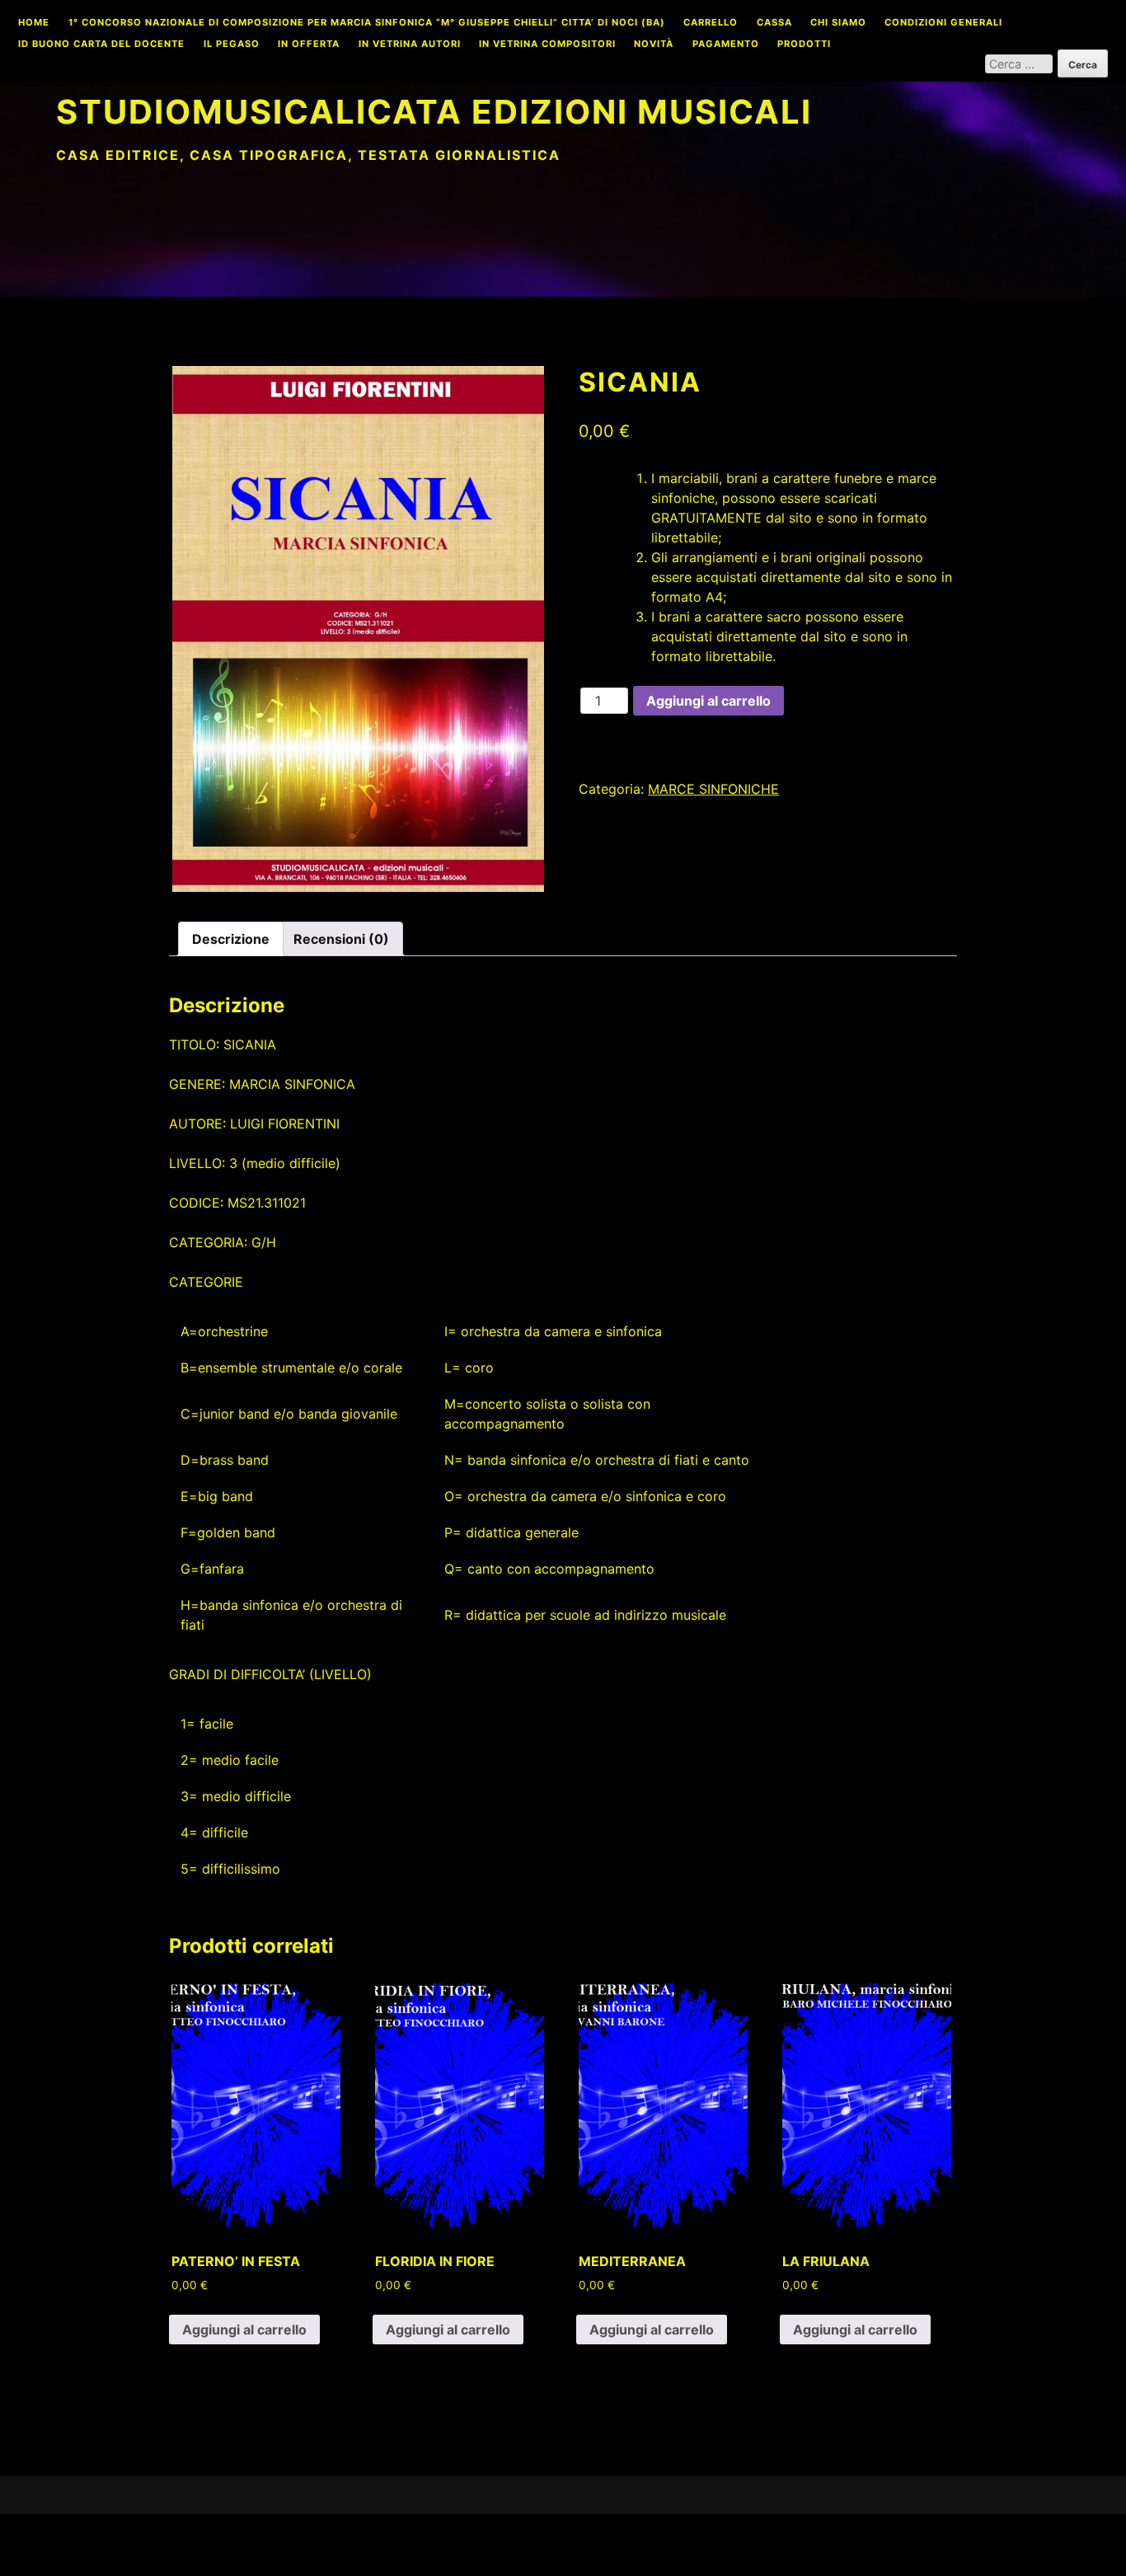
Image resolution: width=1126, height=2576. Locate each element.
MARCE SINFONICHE (713, 789)
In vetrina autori (410, 45)
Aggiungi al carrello (708, 701)
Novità (654, 45)
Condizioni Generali (943, 23)
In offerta (309, 45)
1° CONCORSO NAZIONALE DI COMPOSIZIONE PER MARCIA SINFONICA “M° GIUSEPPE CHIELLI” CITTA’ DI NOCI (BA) (367, 23)
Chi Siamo (838, 23)
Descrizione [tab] (231, 939)
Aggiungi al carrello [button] (244, 2330)
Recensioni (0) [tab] (341, 939)
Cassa (774, 23)
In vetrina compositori (547, 45)
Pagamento (726, 45)
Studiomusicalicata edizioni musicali (434, 112)
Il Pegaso (232, 45)
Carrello (711, 23)
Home (34, 23)
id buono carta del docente (101, 45)
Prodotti (804, 45)
